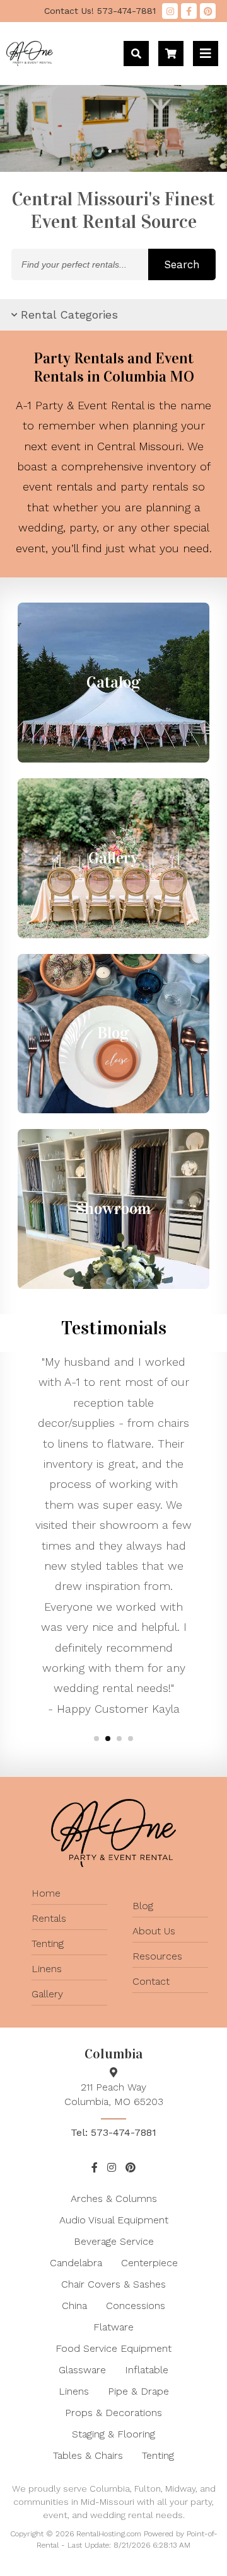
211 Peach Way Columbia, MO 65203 (114, 2094)
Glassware (82, 2370)
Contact (151, 1981)
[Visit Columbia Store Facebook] (189, 11)
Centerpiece (149, 2263)
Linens (47, 1969)
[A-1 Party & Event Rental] (30, 62)
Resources (157, 1956)
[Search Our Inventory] (136, 54)
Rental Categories (69, 315)
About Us (154, 1931)
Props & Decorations (113, 2413)
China (74, 2306)
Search (182, 264)
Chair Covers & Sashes (113, 2284)
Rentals (49, 1918)
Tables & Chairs (88, 2455)
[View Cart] (171, 54)
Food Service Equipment (113, 2348)
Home (46, 1893)
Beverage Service (114, 2241)
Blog (143, 1906)
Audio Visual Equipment (114, 2220)
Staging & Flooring (113, 2434)
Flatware (113, 2327)
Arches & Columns (114, 2199)
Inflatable (147, 2370)
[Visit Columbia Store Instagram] (170, 11)
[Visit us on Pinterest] (208, 11)
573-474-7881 (100, 11)
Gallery (47, 1994)
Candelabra (76, 2263)
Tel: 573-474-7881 (113, 2132)
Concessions (136, 2306)
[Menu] (206, 54)
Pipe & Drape (138, 2391)
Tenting (48, 1943)
